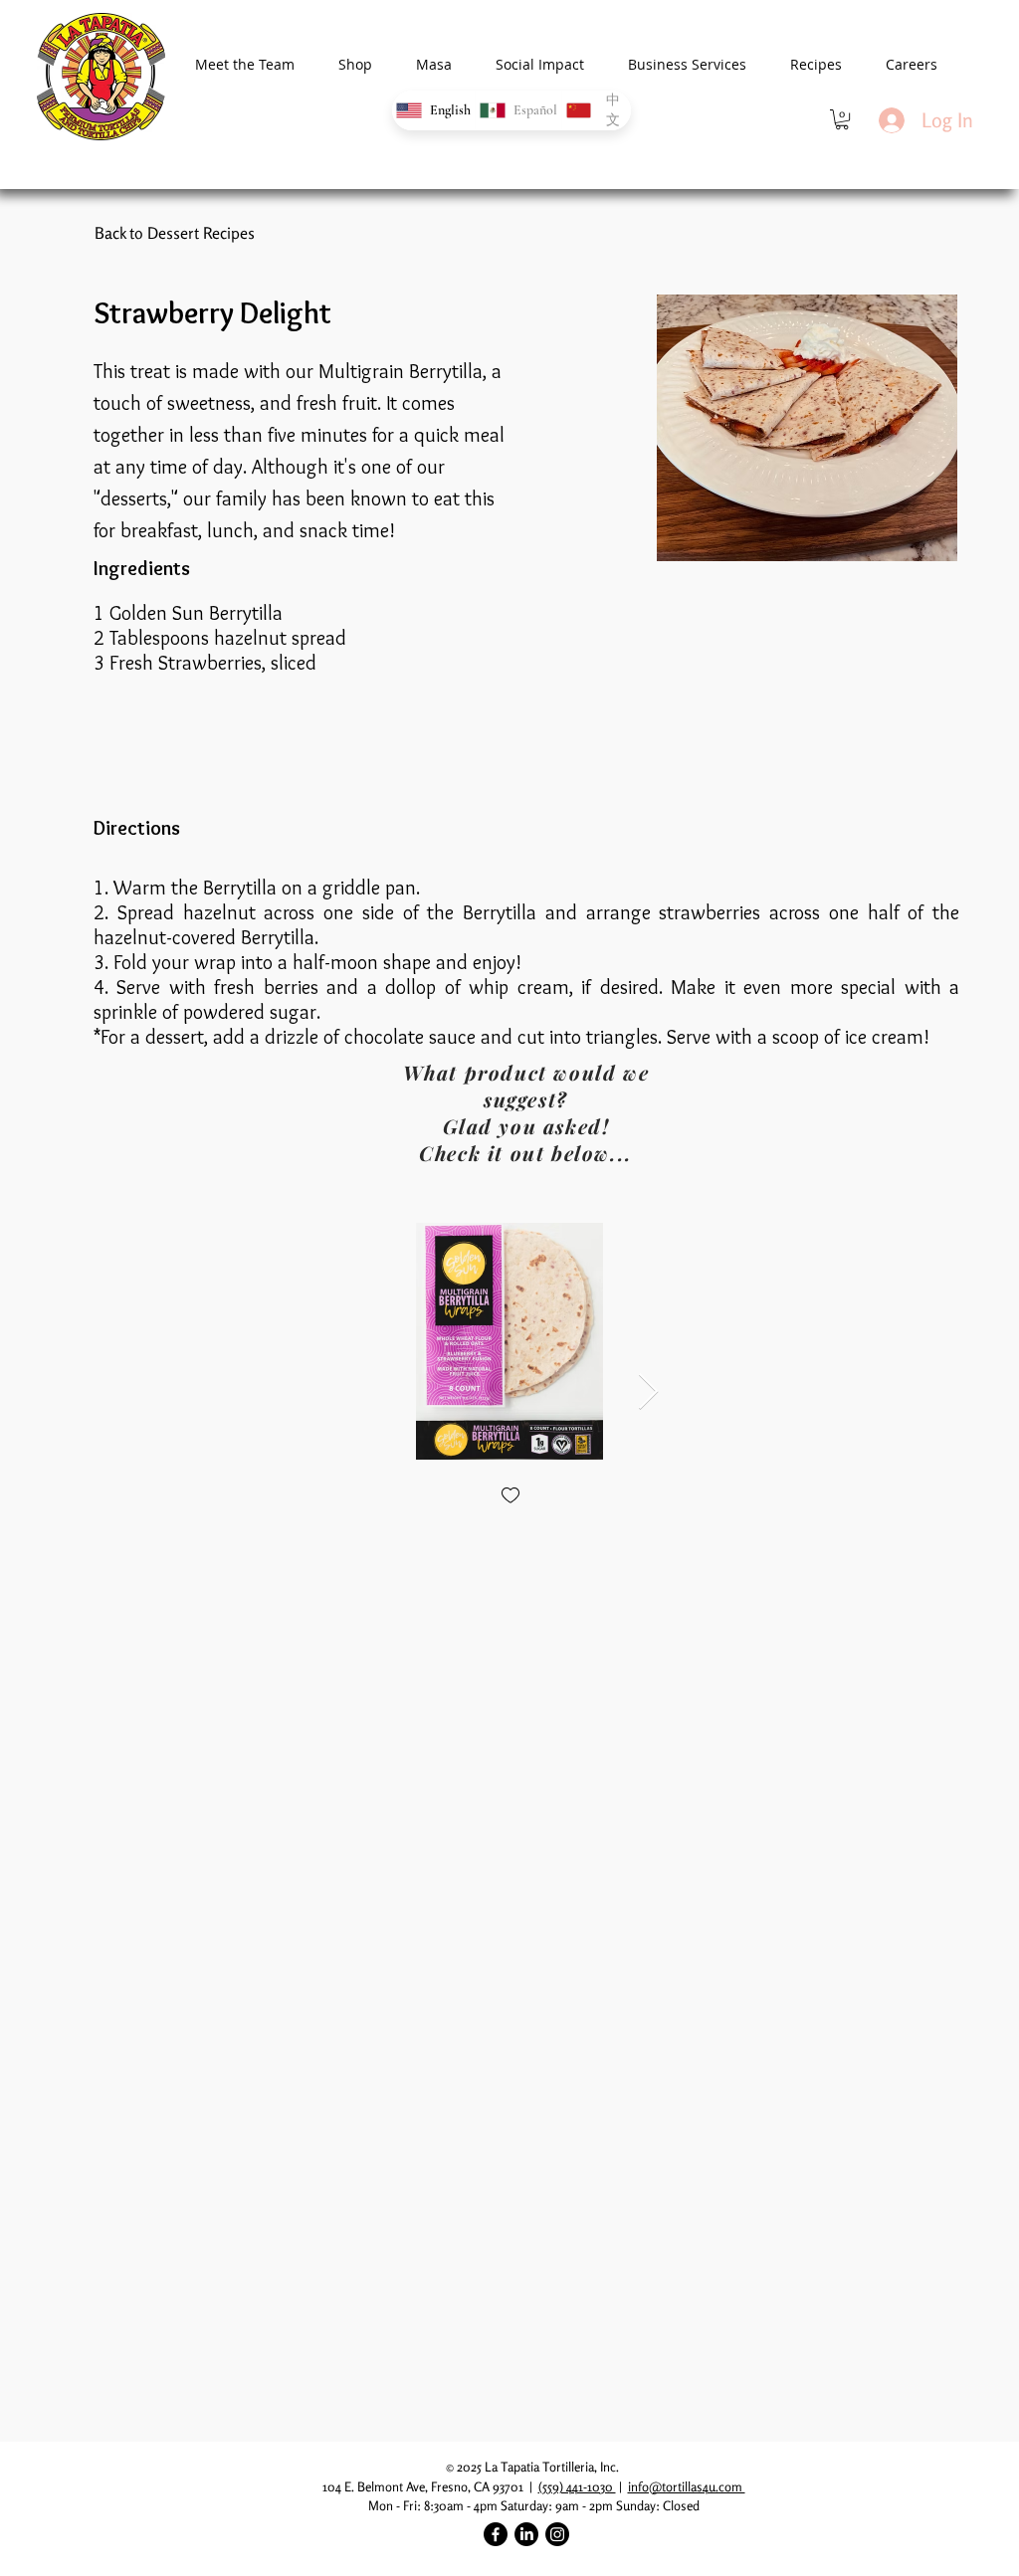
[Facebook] (496, 2534)
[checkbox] (510, 1497)
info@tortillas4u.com (687, 2486)
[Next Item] (648, 1392)
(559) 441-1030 (577, 2486)
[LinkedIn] (526, 2534)
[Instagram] (557, 2534)
